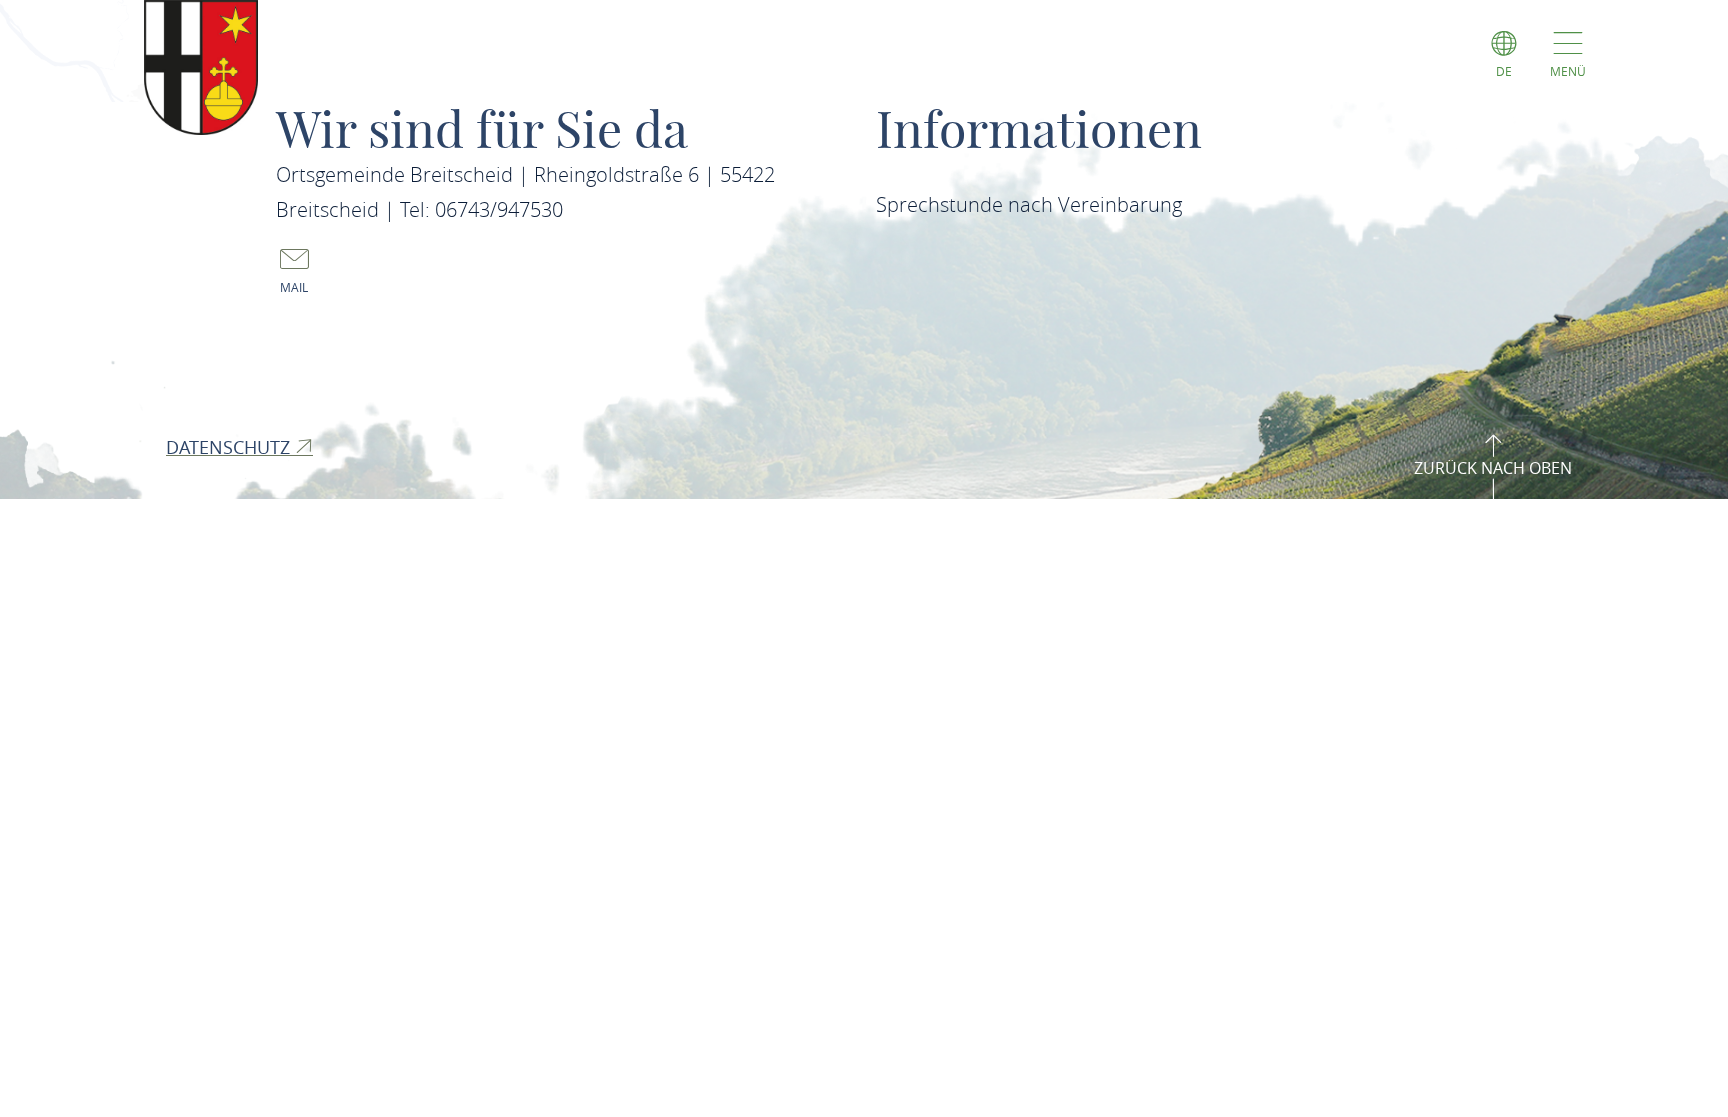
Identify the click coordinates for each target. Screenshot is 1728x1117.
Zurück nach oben (1493, 468)
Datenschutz (230, 447)
